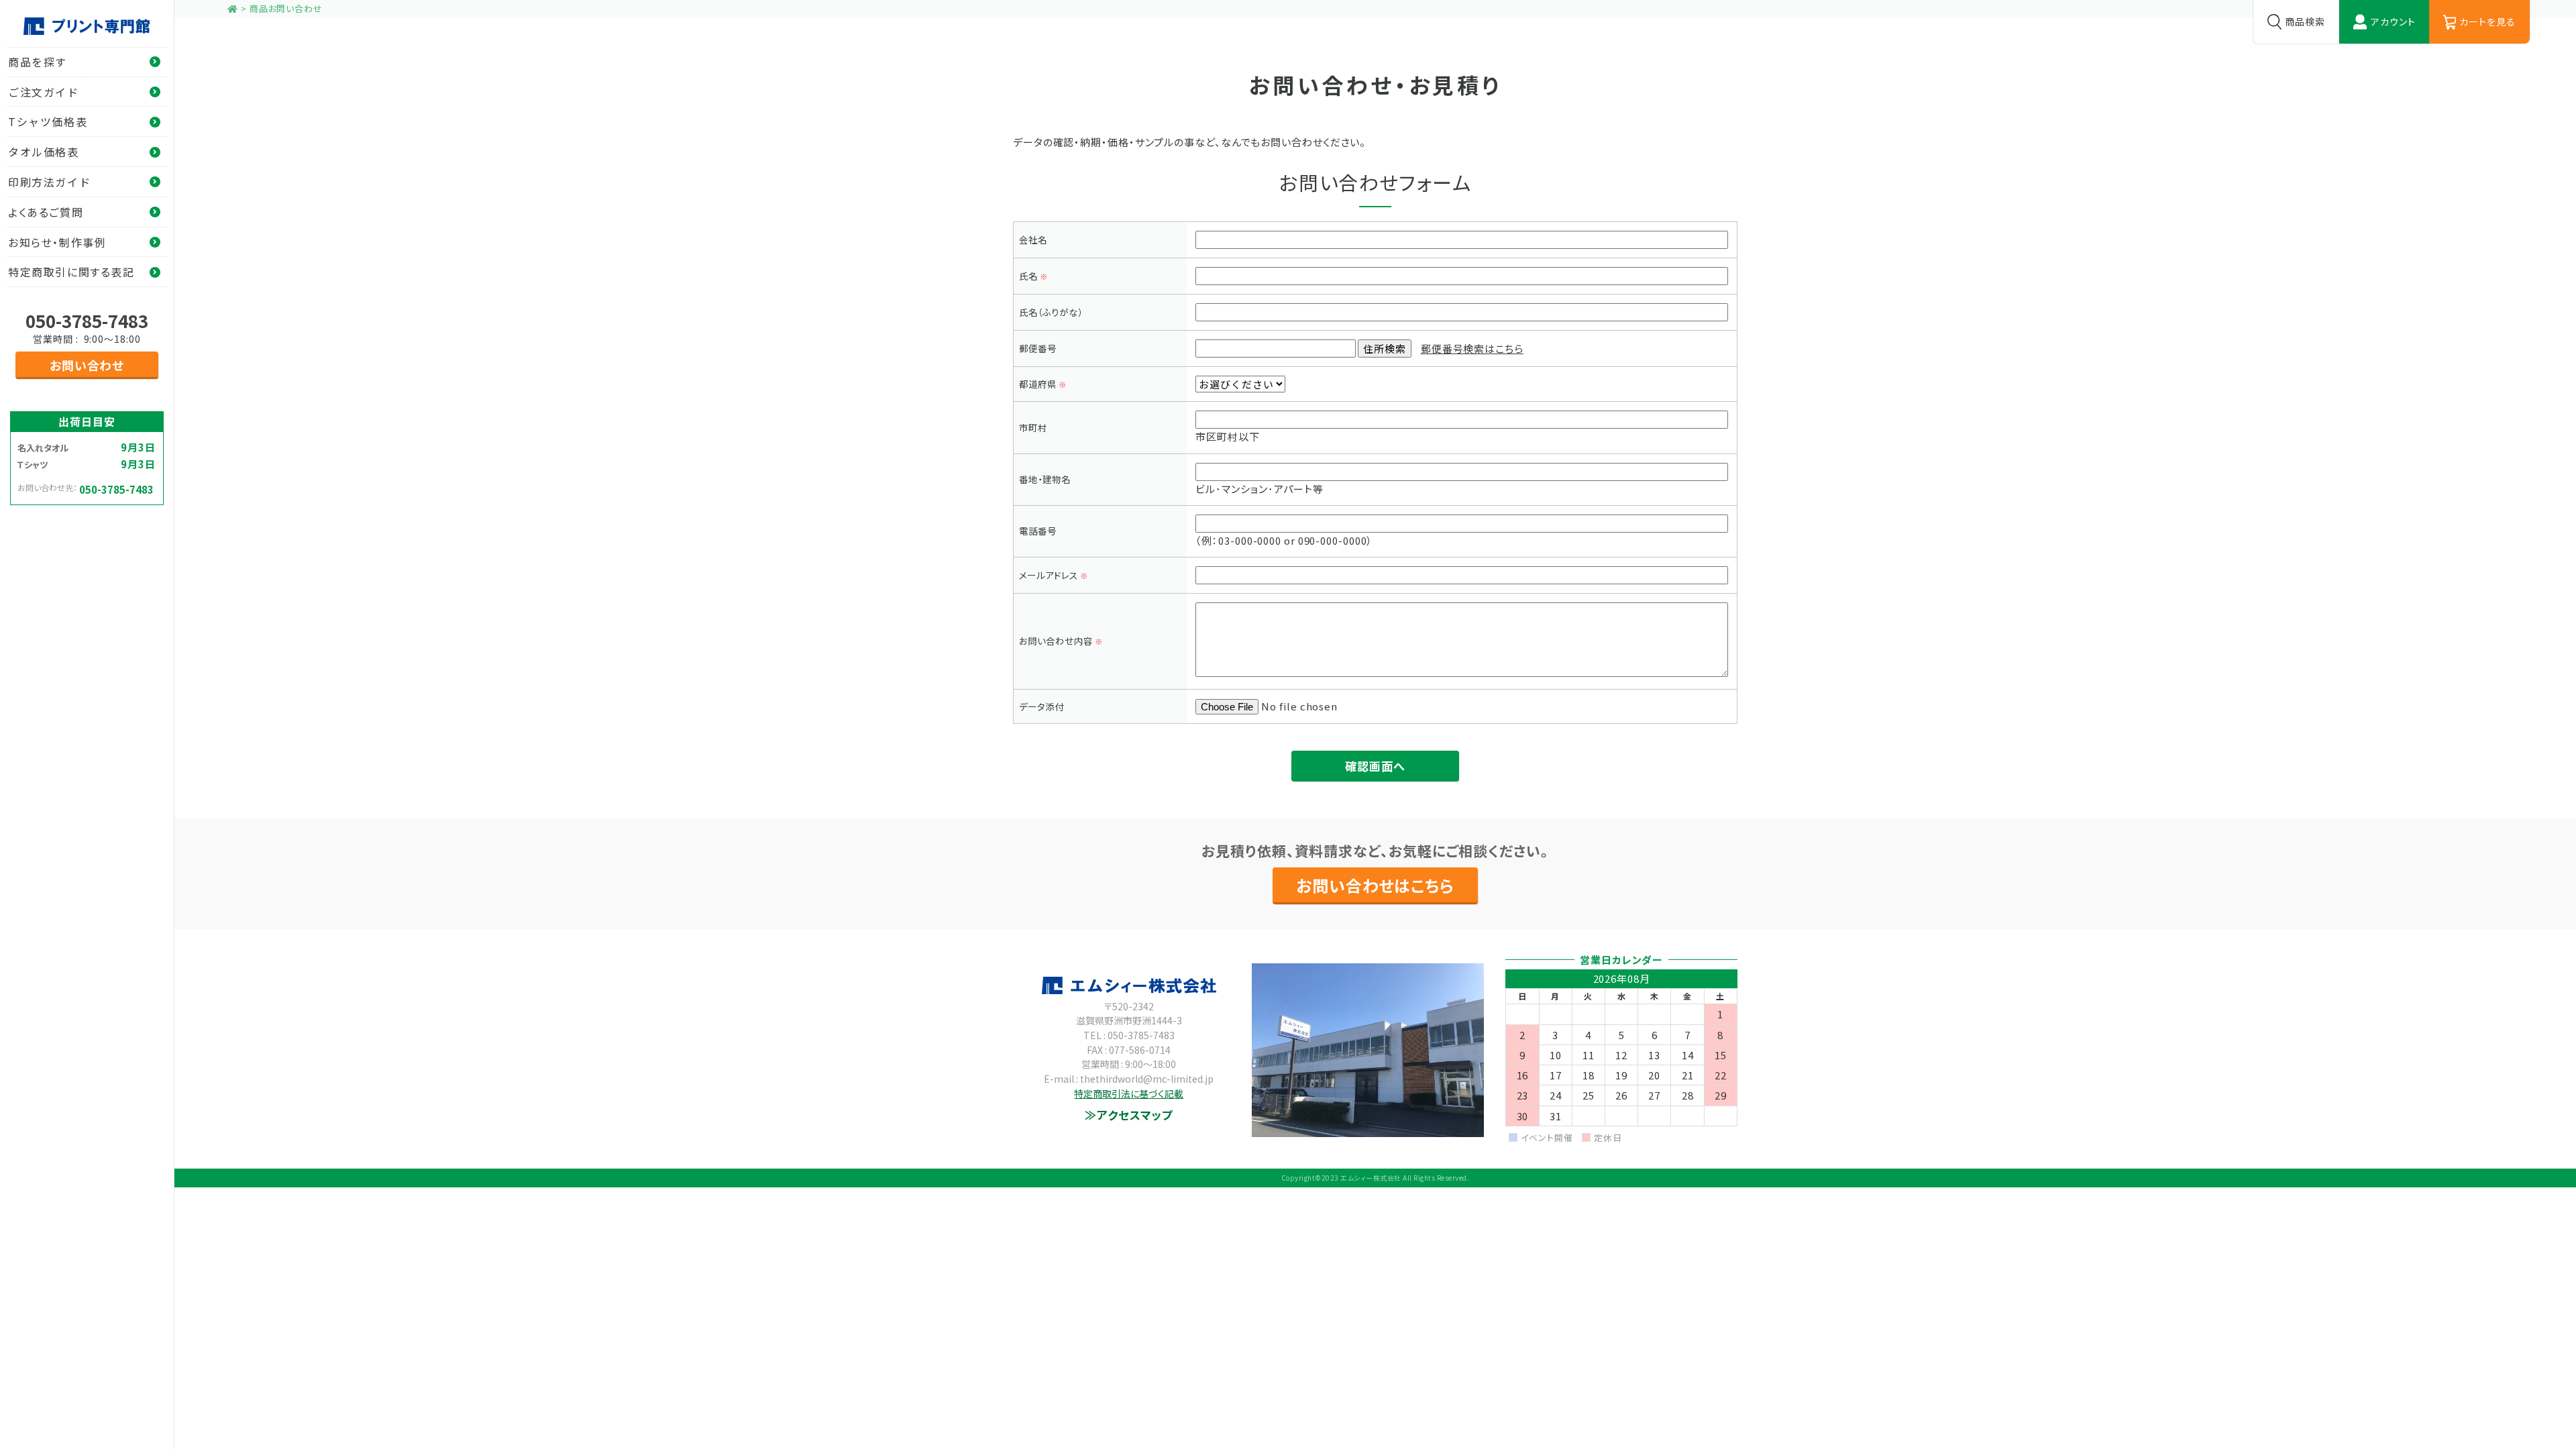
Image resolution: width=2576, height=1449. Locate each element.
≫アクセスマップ (1129, 1115)
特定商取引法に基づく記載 (1129, 1093)
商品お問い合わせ (286, 8)
